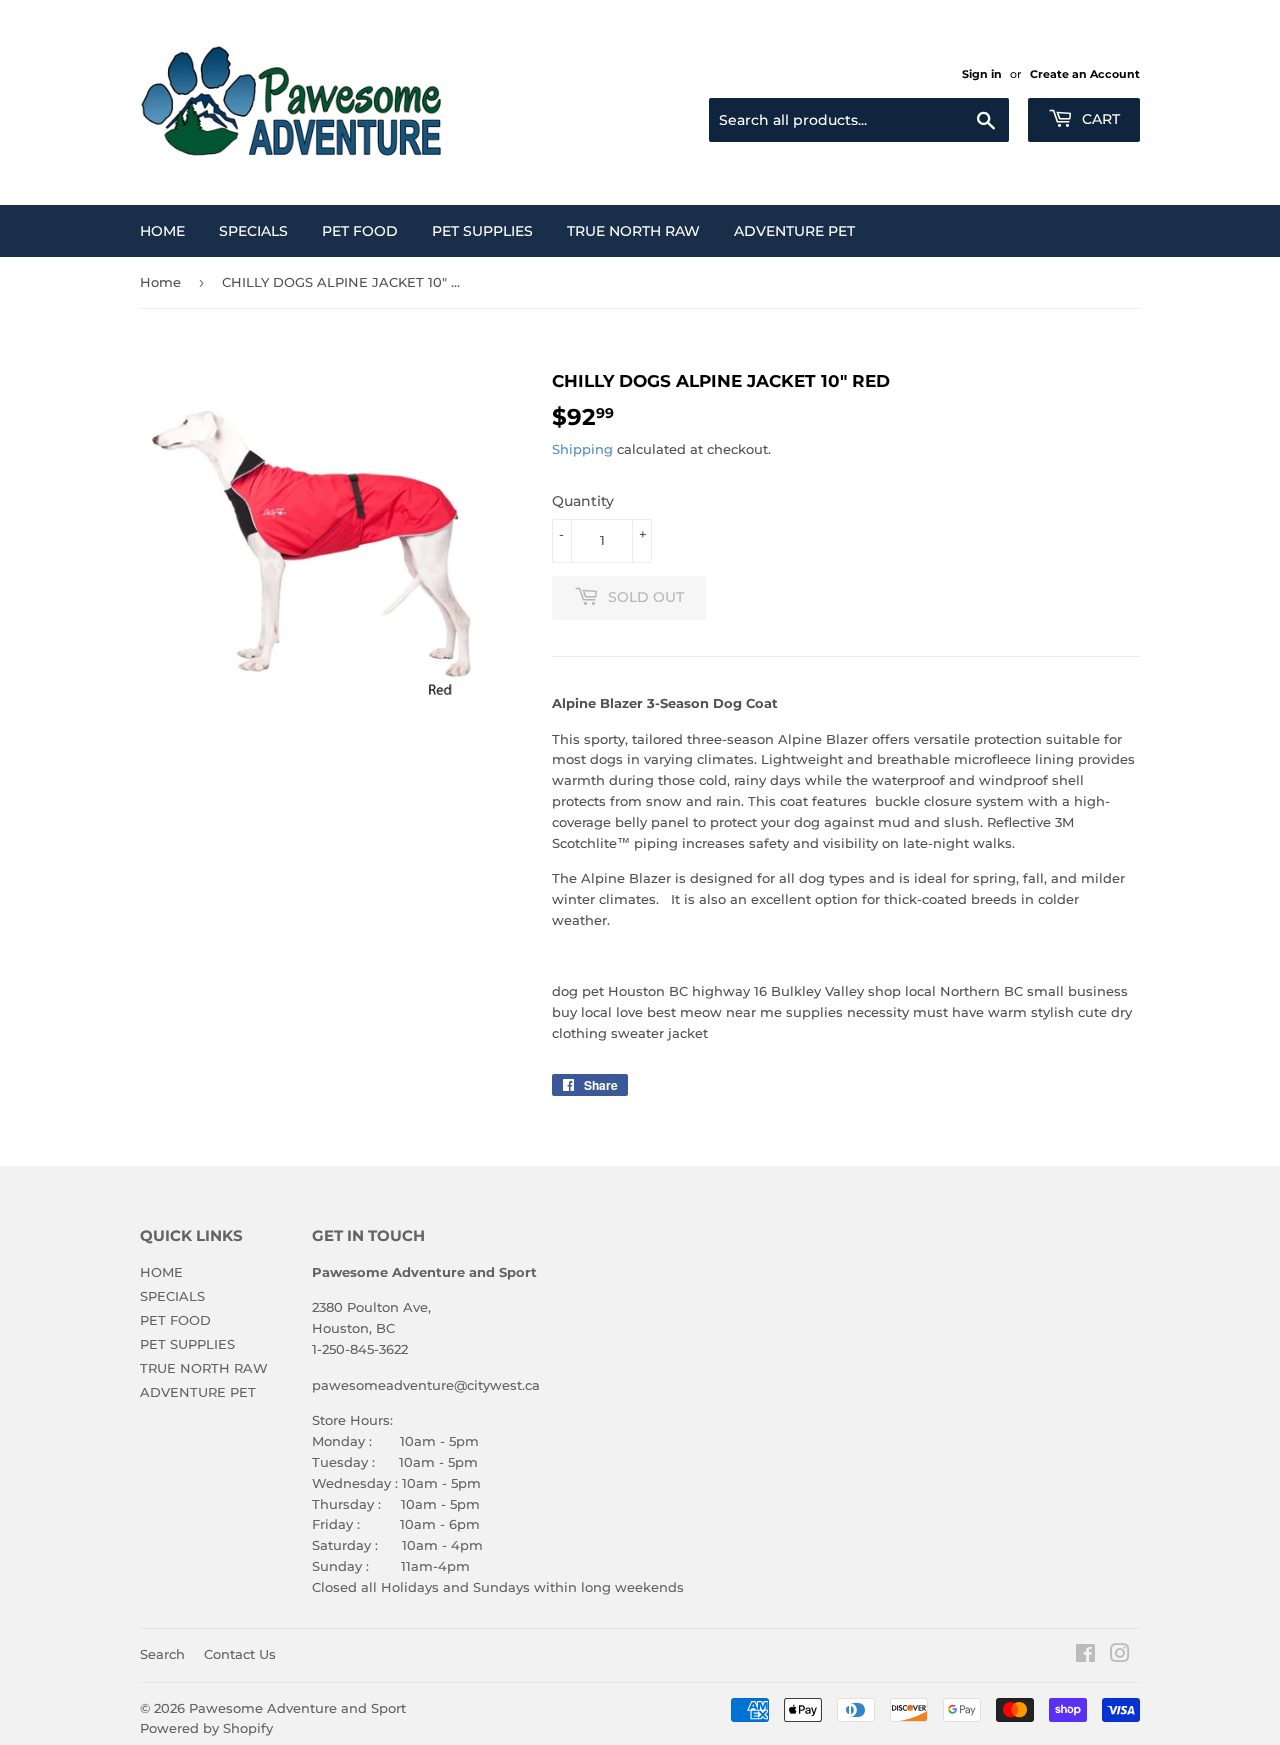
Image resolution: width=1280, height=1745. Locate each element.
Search (162, 1654)
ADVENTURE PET (794, 231)
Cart (1099, 119)
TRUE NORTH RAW (633, 231)
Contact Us (240, 1654)
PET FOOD (360, 231)
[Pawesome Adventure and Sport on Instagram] (1120, 1656)
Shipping (582, 449)
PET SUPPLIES (482, 231)
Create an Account (1085, 74)
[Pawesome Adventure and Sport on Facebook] (1085, 1656)
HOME (162, 231)
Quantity (583, 501)
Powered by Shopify (206, 1728)
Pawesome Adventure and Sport (297, 1708)
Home (160, 282)
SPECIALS (253, 231)
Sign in (982, 74)
